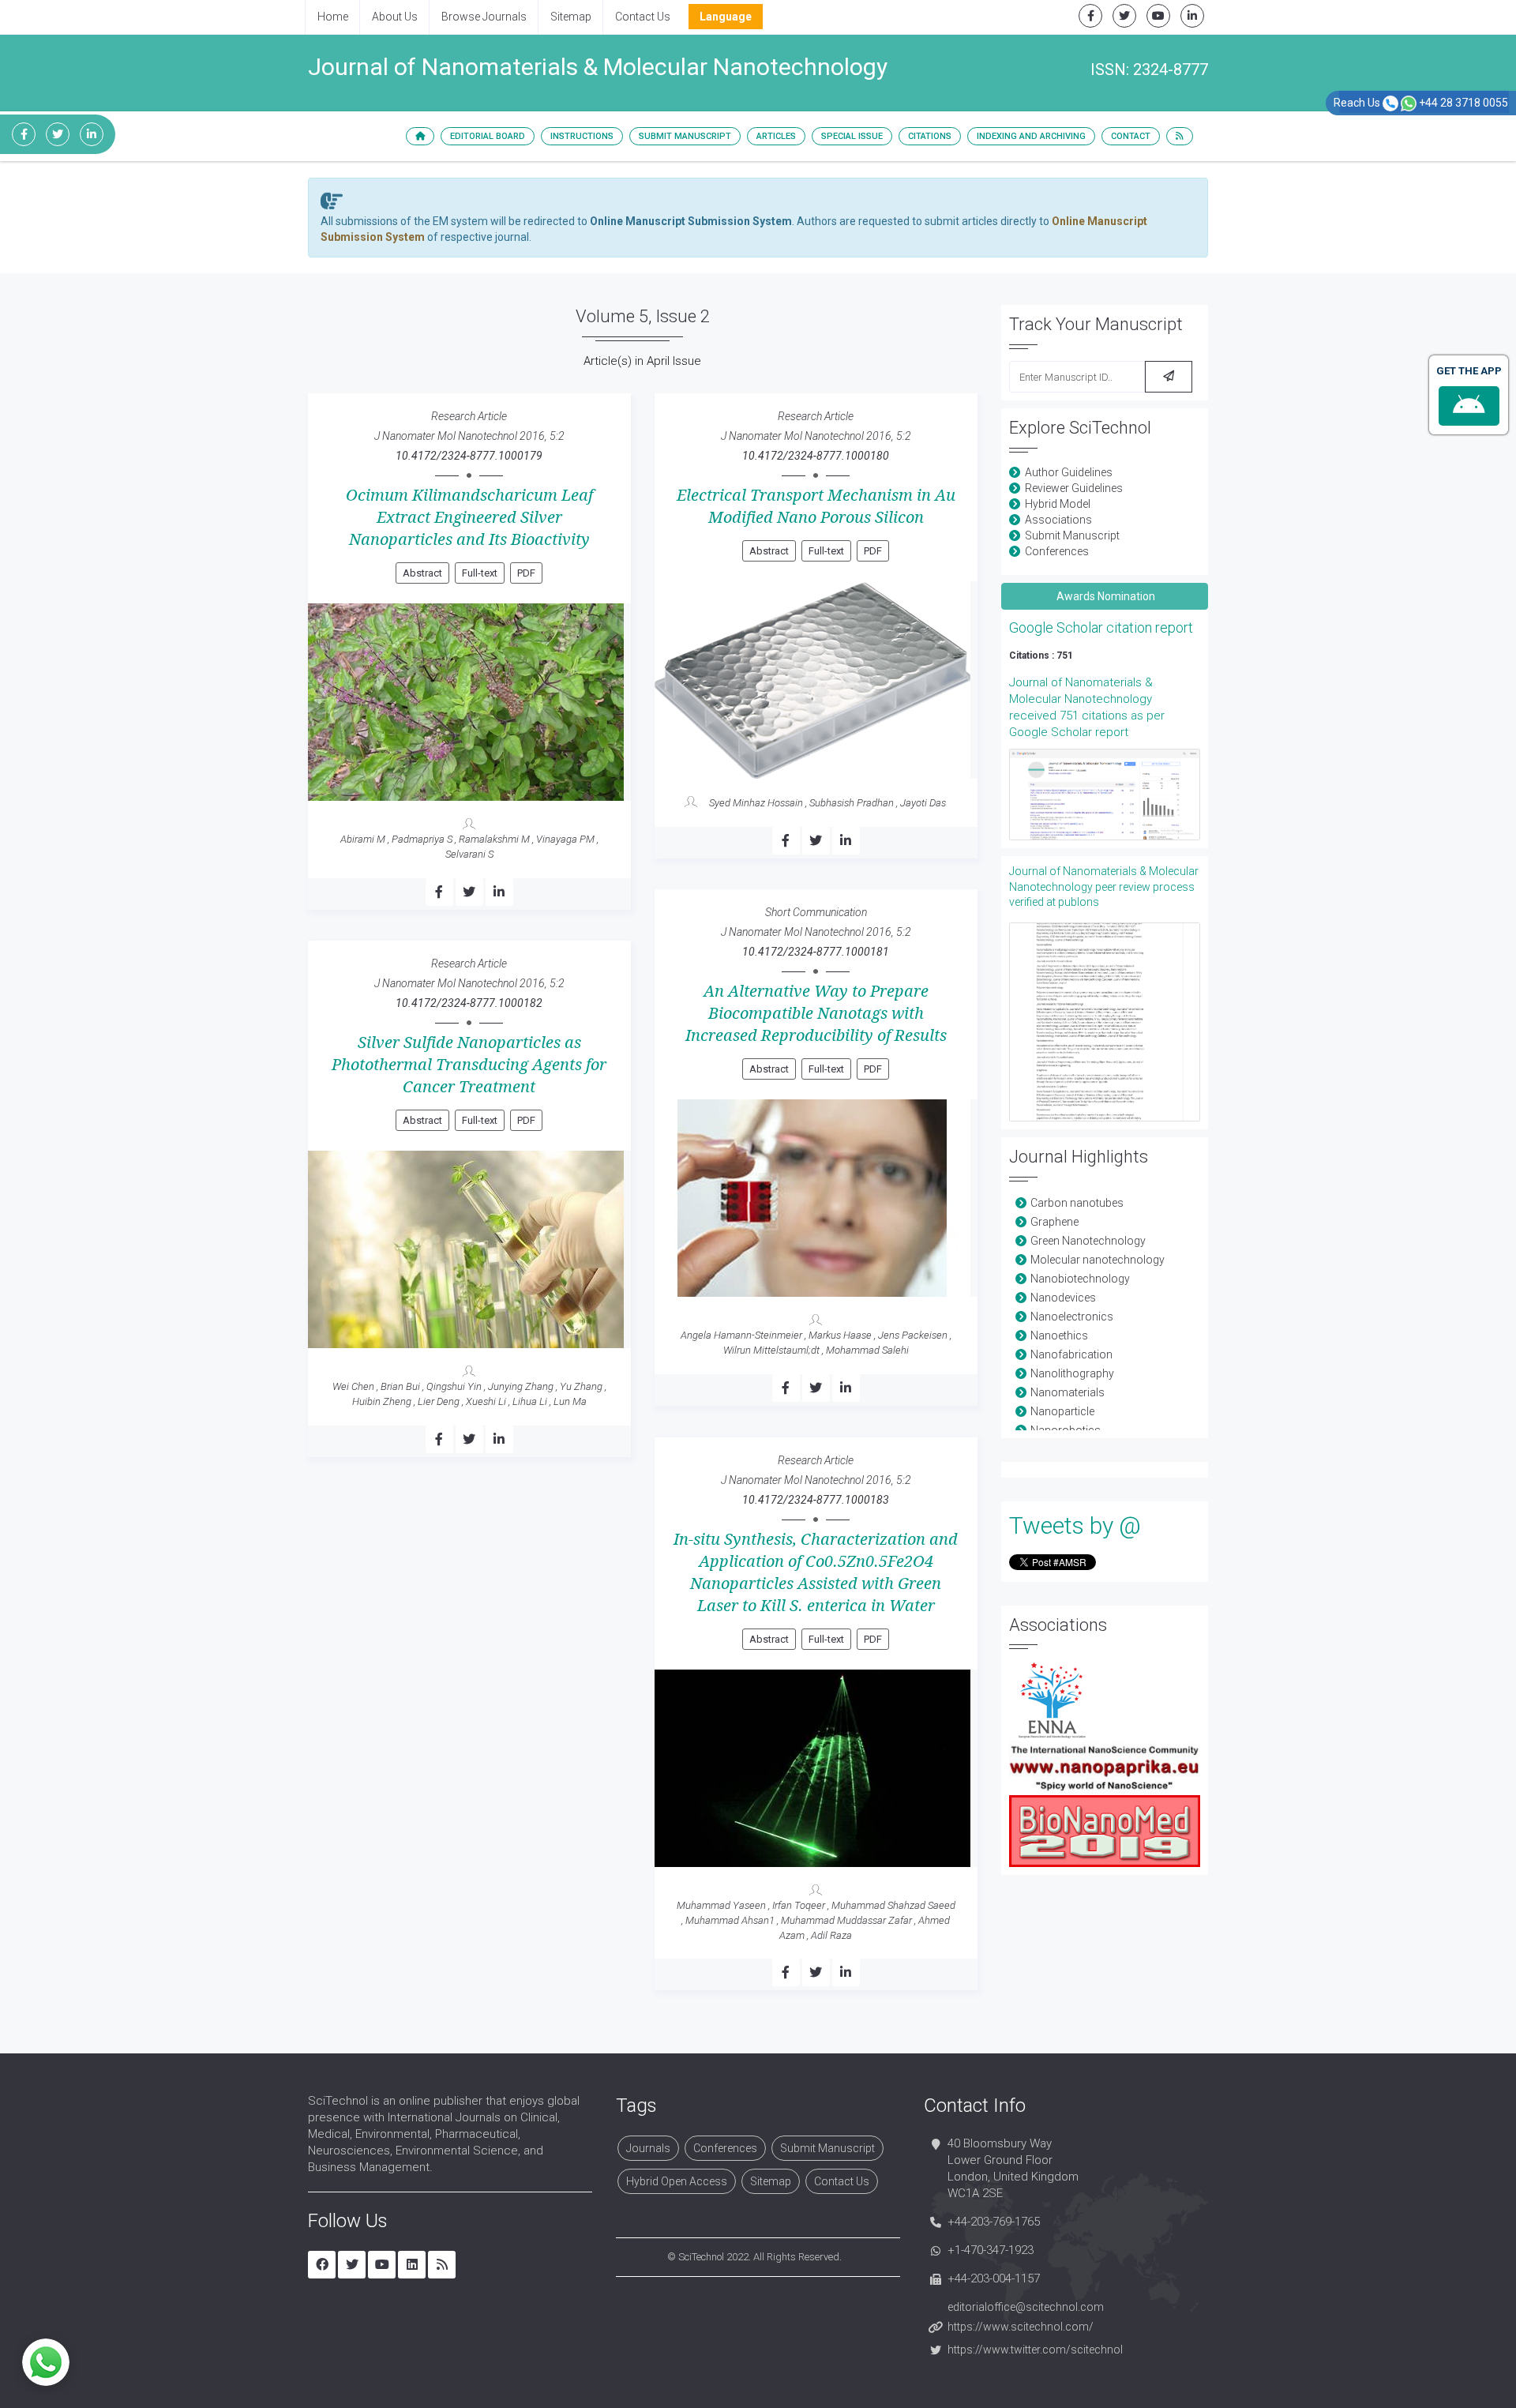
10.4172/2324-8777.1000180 (816, 456)
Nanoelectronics (1072, 1317)
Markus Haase (840, 1335)
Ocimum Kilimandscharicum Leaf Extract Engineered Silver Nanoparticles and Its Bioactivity (469, 517)
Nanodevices (1063, 1298)
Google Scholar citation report (1101, 627)
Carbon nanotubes (1077, 1203)
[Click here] (1105, 795)
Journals (648, 2148)
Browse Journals (484, 17)
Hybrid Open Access (677, 2181)
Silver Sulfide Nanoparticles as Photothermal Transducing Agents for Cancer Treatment (469, 1065)
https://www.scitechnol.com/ (1021, 2327)
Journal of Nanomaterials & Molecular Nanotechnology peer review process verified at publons (1104, 887)
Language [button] (726, 17)
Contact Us (643, 17)
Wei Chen (353, 1386)
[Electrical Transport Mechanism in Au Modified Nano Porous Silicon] (816, 680)
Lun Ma (570, 1401)
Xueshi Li (486, 1401)
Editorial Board (488, 136)
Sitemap (571, 17)
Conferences (1057, 551)
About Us (395, 17)
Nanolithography (1072, 1373)
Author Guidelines (1069, 472)
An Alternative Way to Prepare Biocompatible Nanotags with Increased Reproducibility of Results (816, 1013)
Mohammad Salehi (867, 1350)
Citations (930, 136)
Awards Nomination (1105, 596)
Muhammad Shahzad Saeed (893, 1905)
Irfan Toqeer (799, 1905)
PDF (526, 573)
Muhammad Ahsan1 (730, 1920)
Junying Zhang (521, 1386)
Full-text (480, 573)
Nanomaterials (1068, 1392)
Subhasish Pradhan (852, 803)
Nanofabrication (1071, 1354)
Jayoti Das (923, 803)
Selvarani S (469, 854)
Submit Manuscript (685, 136)
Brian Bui (400, 1386)
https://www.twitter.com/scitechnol (1035, 2350)
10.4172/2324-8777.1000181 (816, 952)
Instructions (582, 136)
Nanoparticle (1062, 1411)
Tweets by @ (1075, 1525)
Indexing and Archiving (1031, 136)
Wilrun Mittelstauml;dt (771, 1350)
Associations (1058, 520)
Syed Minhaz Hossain (756, 803)
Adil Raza (831, 1935)
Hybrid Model (1058, 504)
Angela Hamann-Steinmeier (741, 1335)
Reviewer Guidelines (1074, 488)
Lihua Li (530, 1401)
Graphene (1054, 1222)
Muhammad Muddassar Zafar (846, 1920)
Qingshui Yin (454, 1386)
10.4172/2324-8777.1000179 (469, 456)
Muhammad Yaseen (721, 1905)
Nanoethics (1059, 1335)
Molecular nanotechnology (1098, 1260)
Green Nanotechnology (1088, 1241)
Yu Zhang (581, 1386)
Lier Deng (439, 1401)
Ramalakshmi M (494, 839)
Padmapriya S (422, 839)
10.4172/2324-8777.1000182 (469, 1003)
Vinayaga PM (565, 839)
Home (333, 17)
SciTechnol (701, 2257)
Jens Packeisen (913, 1335)
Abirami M (363, 839)
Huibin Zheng (382, 1401)
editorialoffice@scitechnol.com (1026, 2307)
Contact (1131, 136)
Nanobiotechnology (1080, 1279)
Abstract (422, 573)
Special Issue (852, 136)
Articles (776, 136)
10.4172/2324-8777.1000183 (816, 1500)
